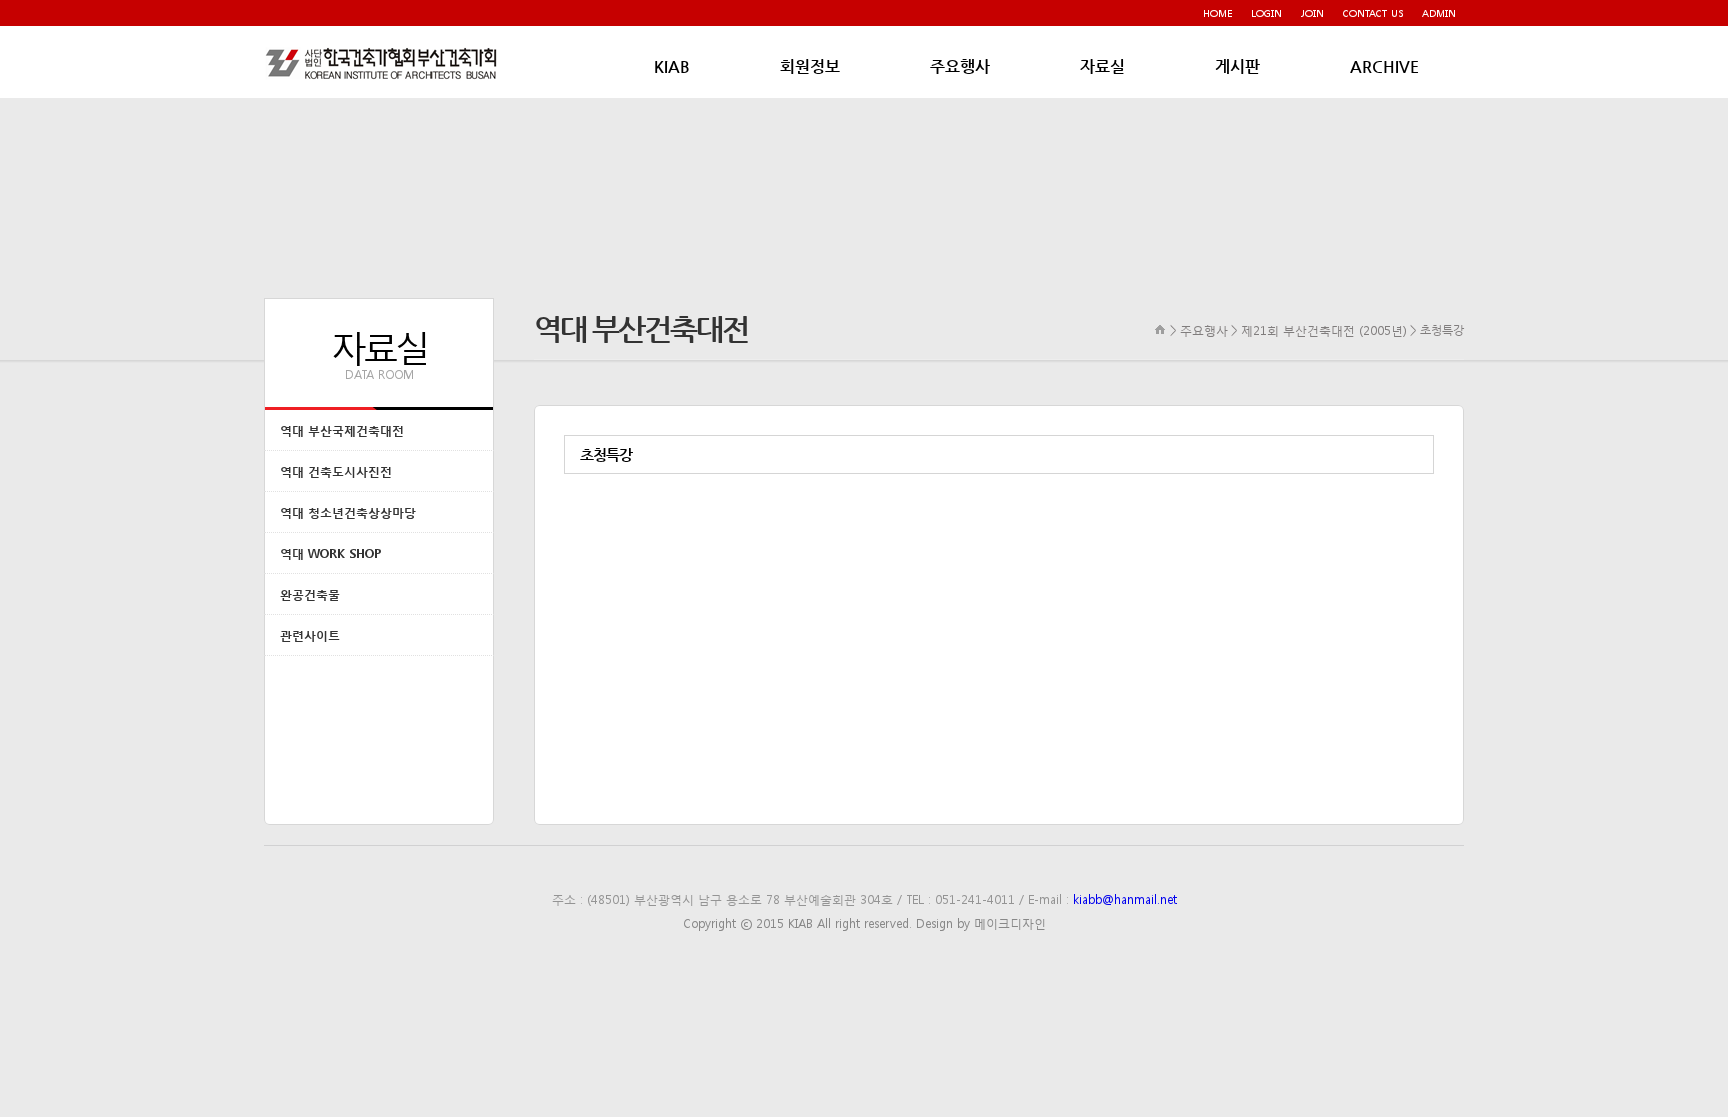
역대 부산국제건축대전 (342, 430)
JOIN (1312, 12)
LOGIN (1266, 12)
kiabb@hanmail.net (1125, 899)
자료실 (1102, 66)
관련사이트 (310, 635)
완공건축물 (310, 594)
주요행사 (960, 66)
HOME (1217, 12)
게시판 (1237, 66)
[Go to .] (1160, 329)
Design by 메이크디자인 (981, 923)
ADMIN (1439, 12)
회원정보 (810, 66)
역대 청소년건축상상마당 (348, 512)
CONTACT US (1373, 12)
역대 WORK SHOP (330, 553)
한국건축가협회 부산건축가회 (384, 63)
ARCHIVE (1384, 66)
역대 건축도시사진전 (336, 471)
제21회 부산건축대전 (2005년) (1324, 330)
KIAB (672, 66)
